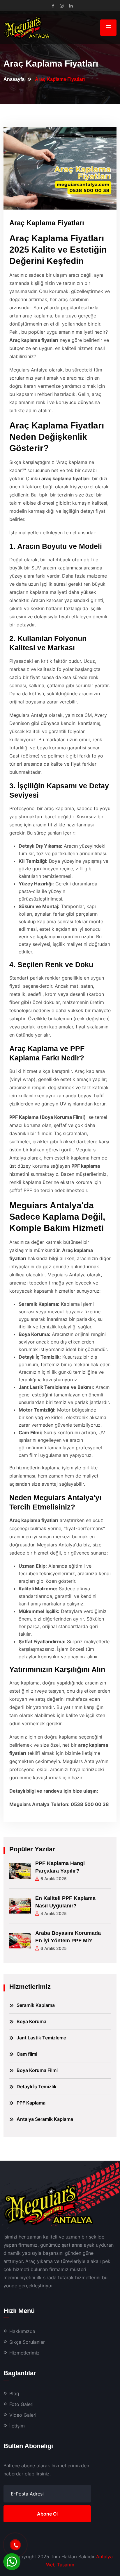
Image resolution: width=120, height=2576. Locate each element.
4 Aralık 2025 (54, 1913)
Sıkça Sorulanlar (27, 2342)
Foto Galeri (21, 2404)
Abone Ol (47, 2514)
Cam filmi (27, 2054)
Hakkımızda (22, 2331)
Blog (14, 2393)
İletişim (17, 2426)
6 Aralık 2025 (54, 1879)
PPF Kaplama (31, 2103)
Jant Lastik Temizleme (41, 2038)
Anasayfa (14, 79)
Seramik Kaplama (36, 2005)
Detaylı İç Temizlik (37, 2086)
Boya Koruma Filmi (37, 2070)
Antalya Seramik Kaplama (45, 2119)
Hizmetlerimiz (24, 2353)
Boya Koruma (31, 2021)
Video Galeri (23, 2415)
